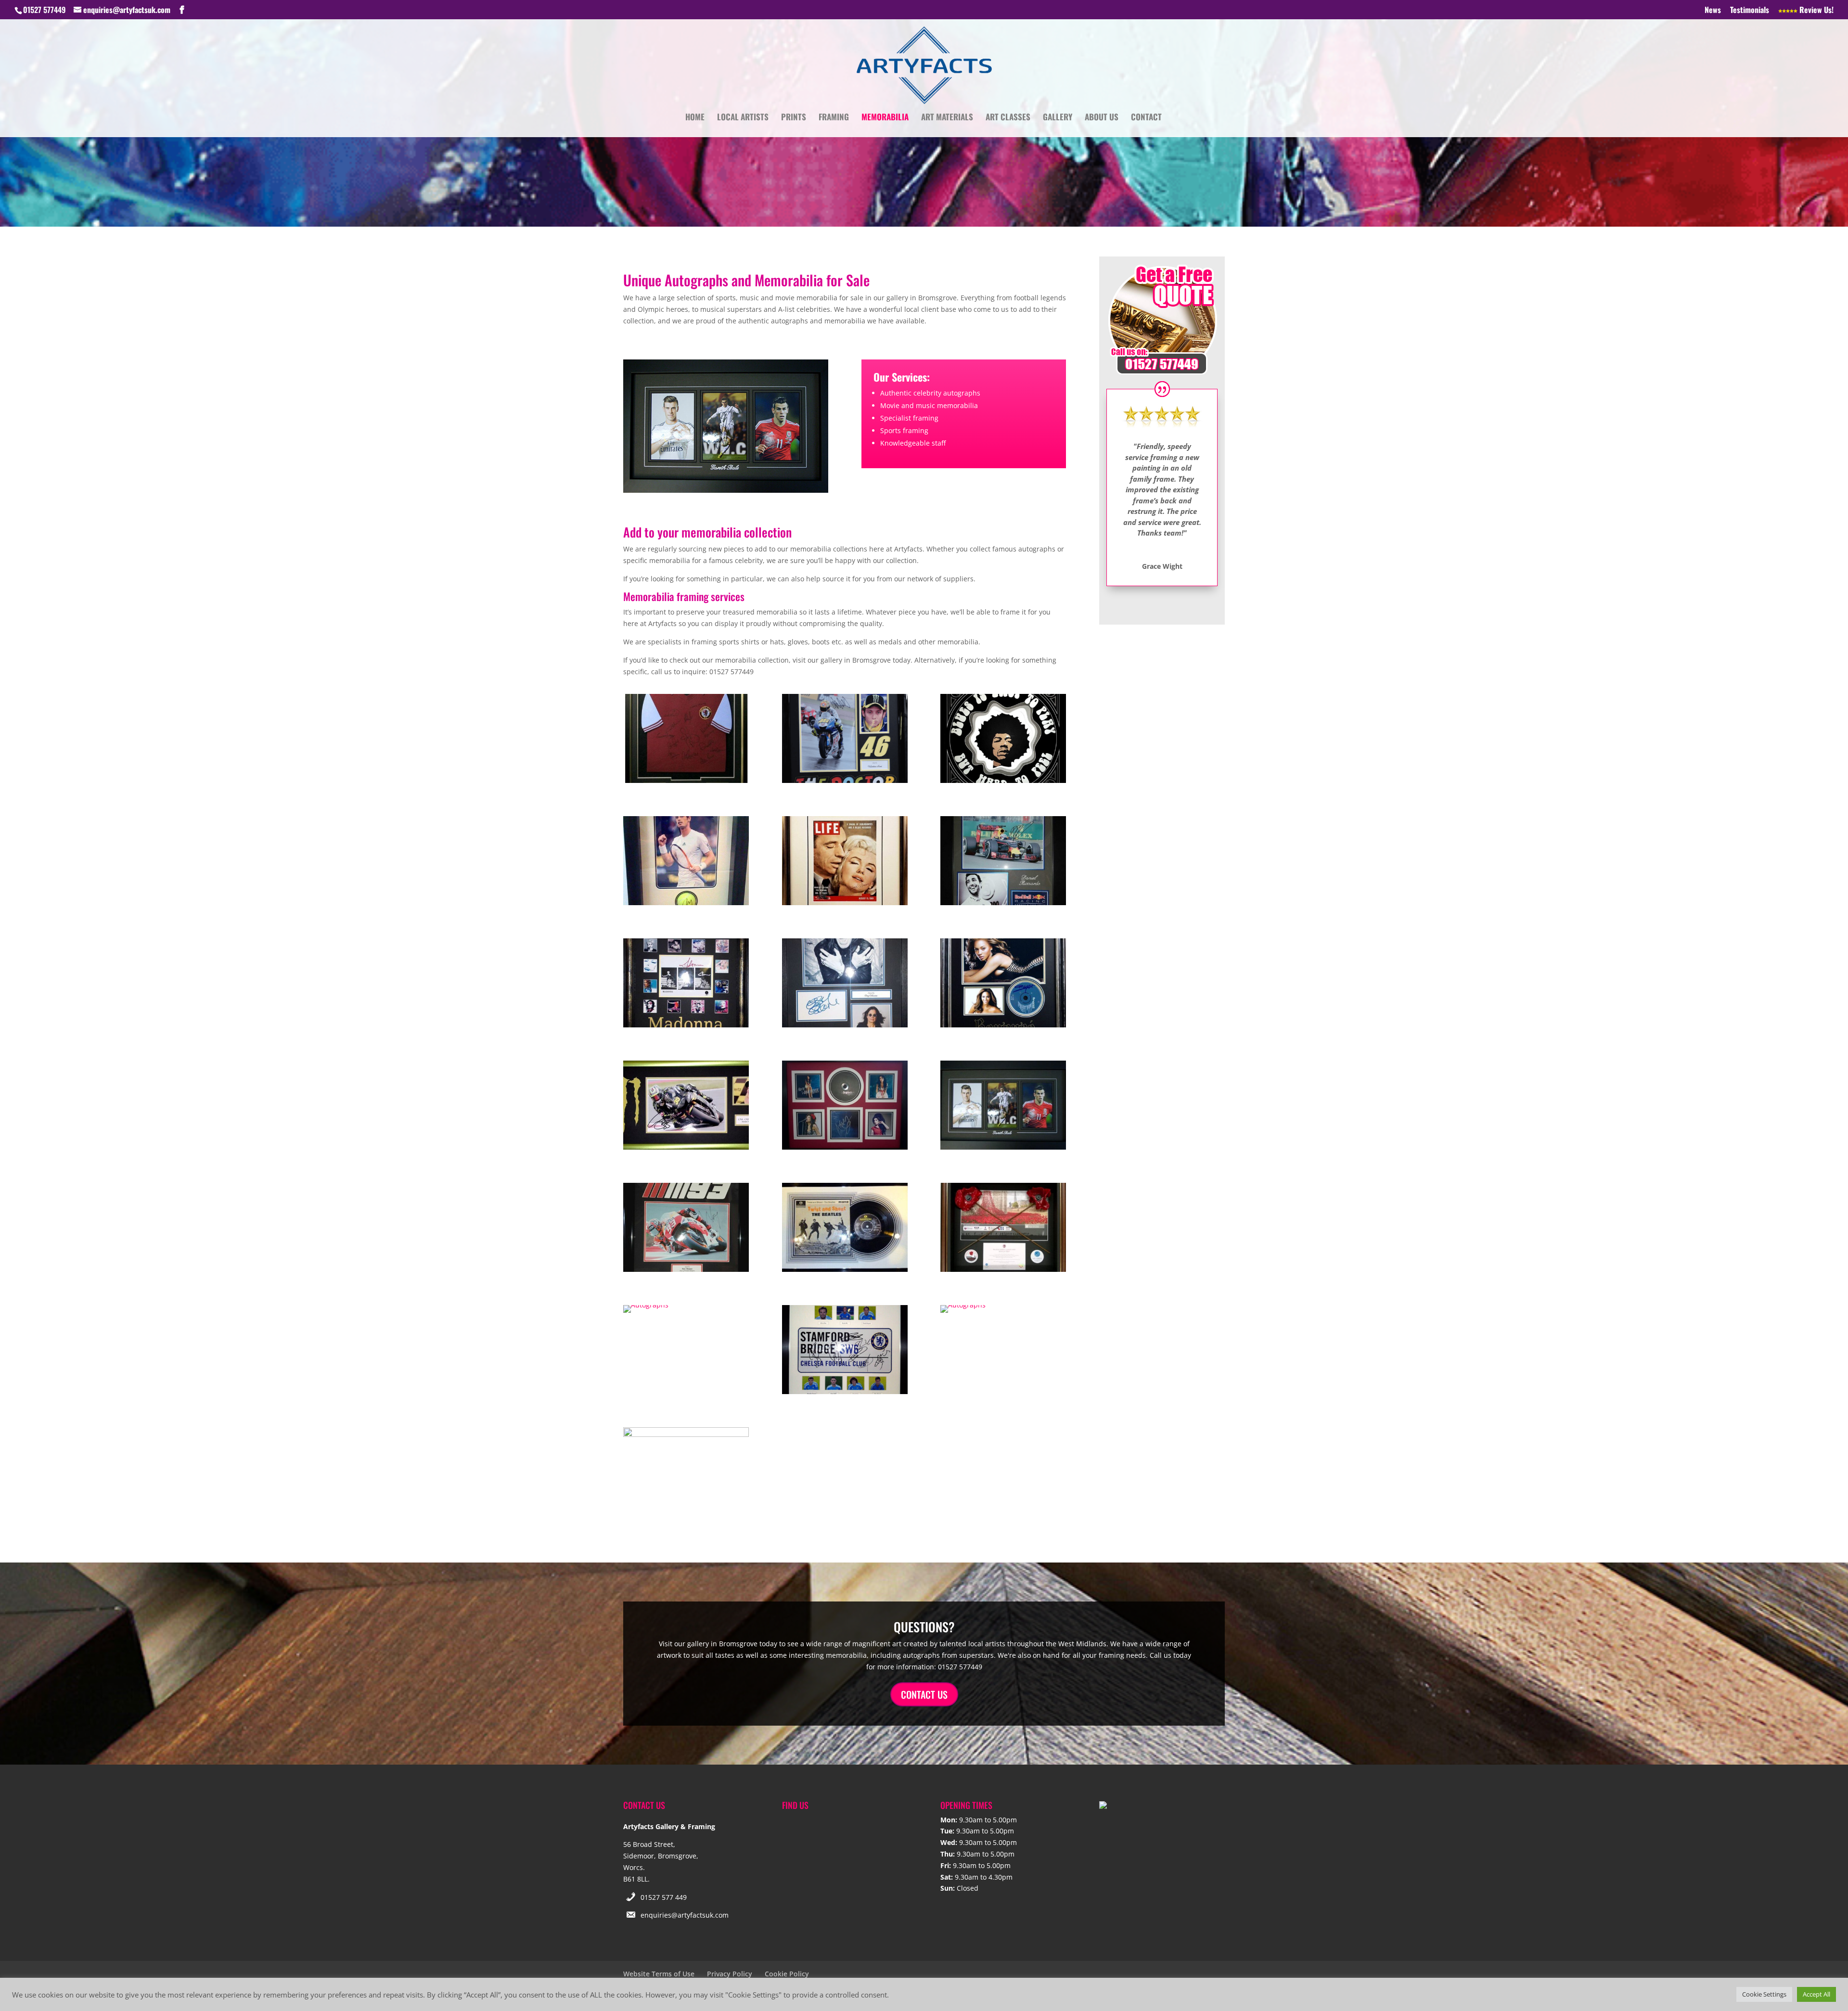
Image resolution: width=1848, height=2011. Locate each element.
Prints (794, 118)
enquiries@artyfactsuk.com (685, 1915)
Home (695, 118)
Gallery (1058, 118)
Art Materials (947, 118)
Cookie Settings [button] (1764, 1994)
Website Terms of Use (659, 1974)
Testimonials (1750, 11)
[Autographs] (686, 780)
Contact (1146, 118)
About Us (1102, 118)
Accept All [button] (1816, 1994)
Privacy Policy (730, 1974)
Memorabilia (885, 118)
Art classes (1008, 118)
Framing (834, 118)
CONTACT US (924, 1694)
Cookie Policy (787, 1974)
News (1713, 11)
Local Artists (743, 118)
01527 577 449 (664, 1897)
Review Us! (1816, 11)
